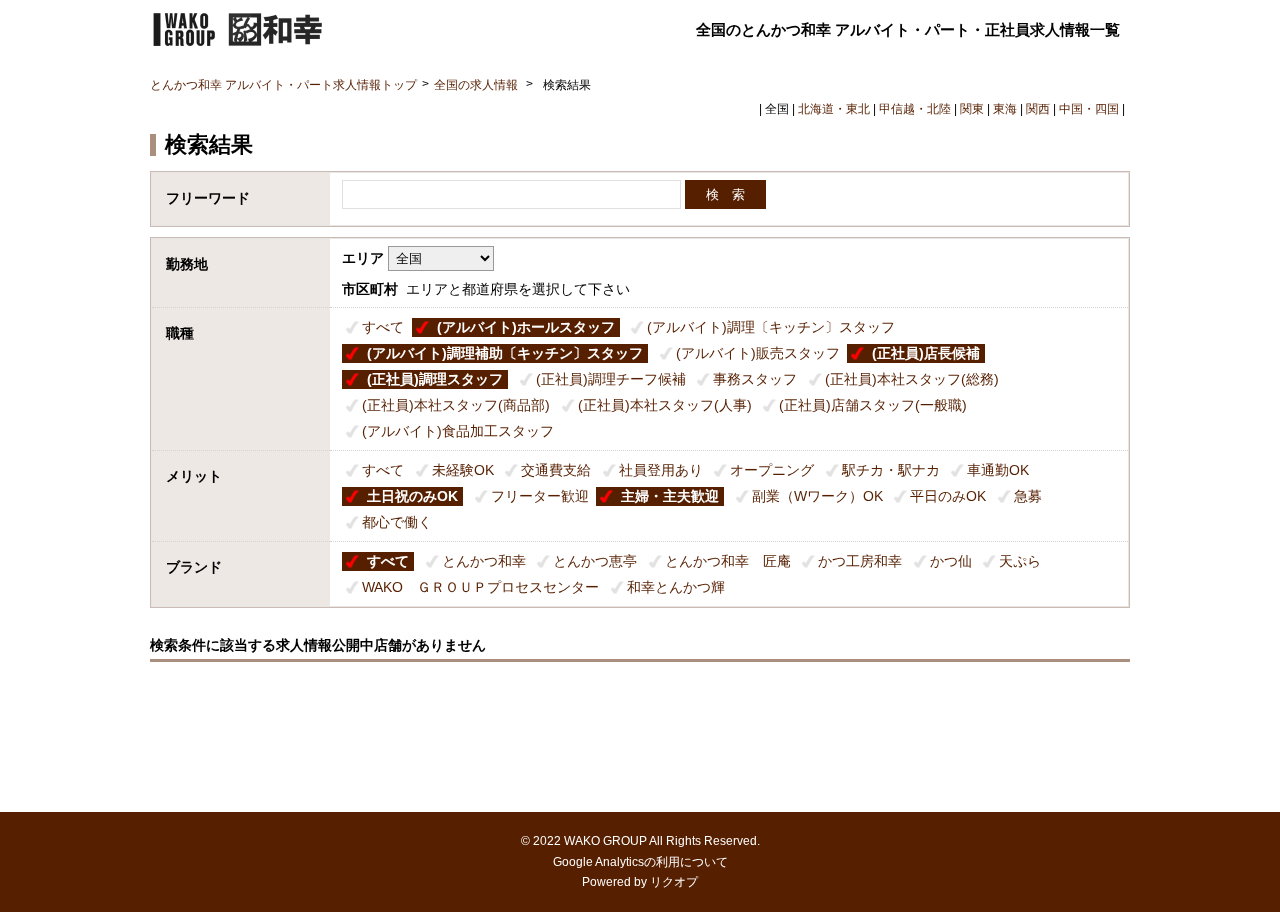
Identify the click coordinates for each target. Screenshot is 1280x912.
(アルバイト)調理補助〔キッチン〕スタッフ (505, 353)
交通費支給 (556, 470)
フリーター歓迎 (540, 496)
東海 (1005, 109)
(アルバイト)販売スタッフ (758, 353)
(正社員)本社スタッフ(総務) (912, 379)
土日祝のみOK (412, 496)
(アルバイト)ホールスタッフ (526, 327)
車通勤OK (998, 470)
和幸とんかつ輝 (676, 587)
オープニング (772, 470)
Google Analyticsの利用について (640, 862)
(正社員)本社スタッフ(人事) (665, 405)
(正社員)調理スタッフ (435, 379)
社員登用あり (661, 470)
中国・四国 (1089, 109)
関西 (1038, 109)
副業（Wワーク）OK (817, 496)
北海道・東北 (834, 109)
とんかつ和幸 (484, 561)
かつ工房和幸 (860, 561)
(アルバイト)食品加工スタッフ (458, 431)
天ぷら (1020, 561)
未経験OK (463, 470)
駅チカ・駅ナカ (891, 470)
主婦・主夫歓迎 (670, 496)
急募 (1028, 496)
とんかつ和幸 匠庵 (728, 561)
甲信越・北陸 (915, 109)
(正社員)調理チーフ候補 (611, 379)
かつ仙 (951, 561)
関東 (972, 109)
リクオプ (674, 882)
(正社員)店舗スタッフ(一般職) (873, 405)
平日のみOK (948, 496)
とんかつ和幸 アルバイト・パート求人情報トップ (283, 85)
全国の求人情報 (477, 85)
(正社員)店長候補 (926, 353)
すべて (383, 327)
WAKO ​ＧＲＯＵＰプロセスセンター (480, 587)
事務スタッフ (755, 379)
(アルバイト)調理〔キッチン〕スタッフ (771, 327)
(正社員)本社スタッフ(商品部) (456, 405)
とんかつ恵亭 (595, 561)
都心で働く (397, 522)
